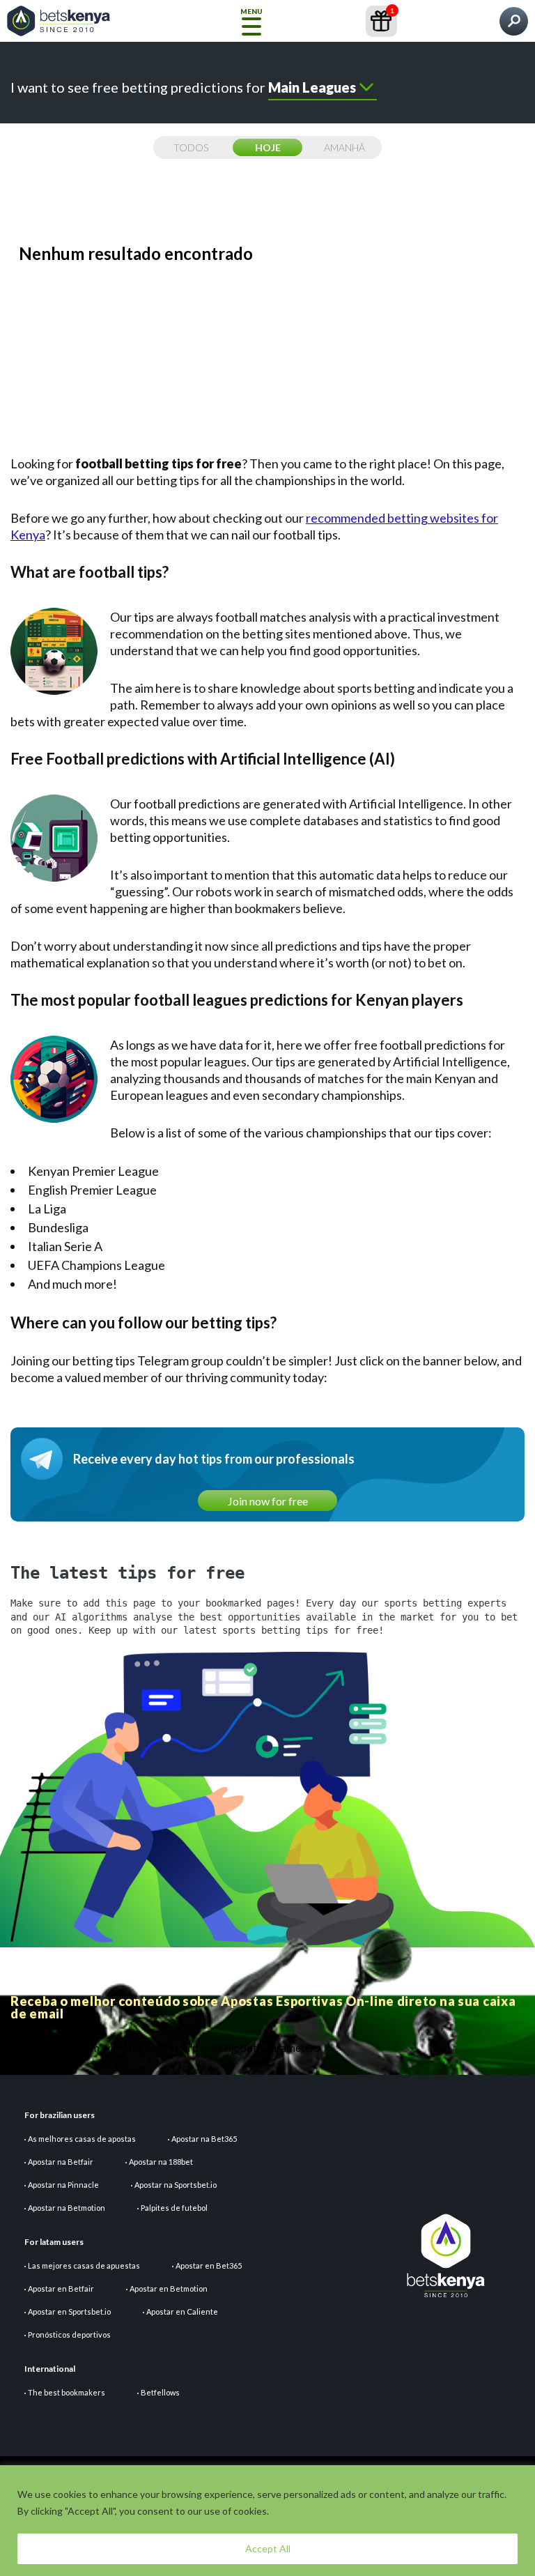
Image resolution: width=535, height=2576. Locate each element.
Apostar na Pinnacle (63, 2185)
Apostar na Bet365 (204, 2139)
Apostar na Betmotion (67, 2208)
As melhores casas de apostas (82, 2139)
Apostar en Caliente (182, 2311)
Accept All (268, 2548)
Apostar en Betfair (61, 2288)
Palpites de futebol (174, 2208)
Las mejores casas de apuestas (84, 2265)
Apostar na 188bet (161, 2162)
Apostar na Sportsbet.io (176, 2185)
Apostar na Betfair (61, 2162)
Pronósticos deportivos (69, 2334)
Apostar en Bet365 (209, 2265)
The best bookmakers (67, 2392)
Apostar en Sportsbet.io (69, 2311)
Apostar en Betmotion (169, 2288)
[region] (267, 2521)
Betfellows (160, 2392)
